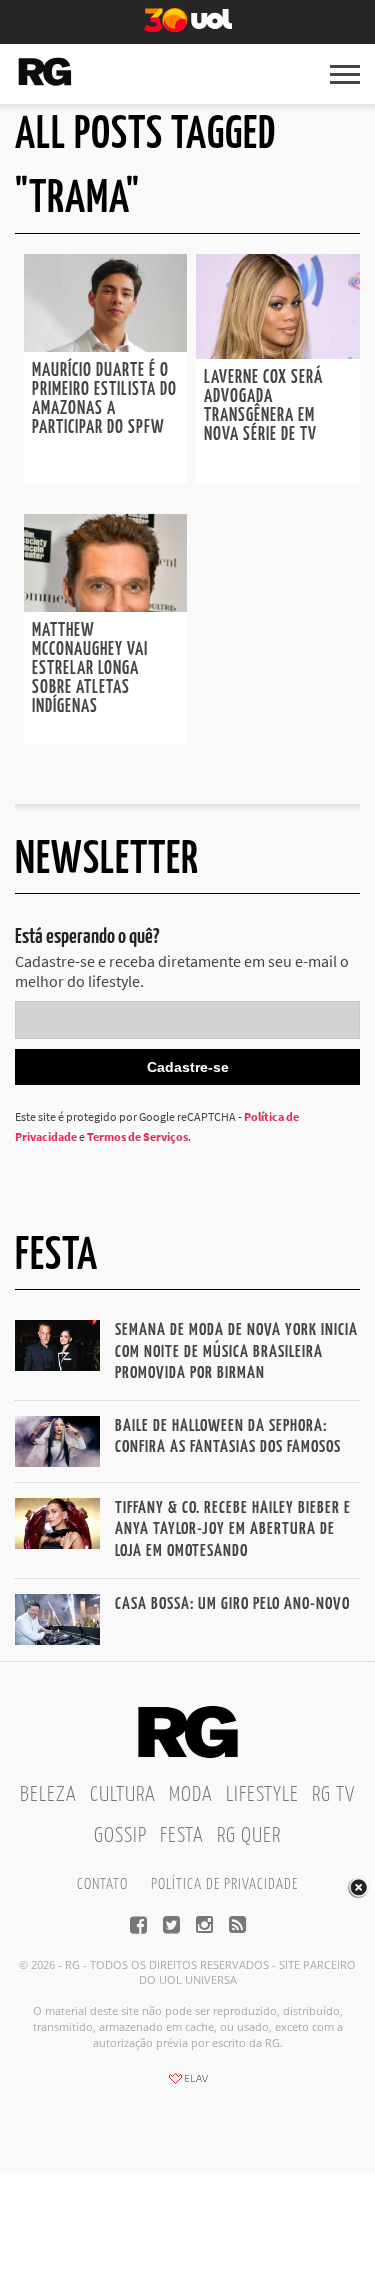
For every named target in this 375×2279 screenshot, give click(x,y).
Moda (191, 1795)
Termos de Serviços (137, 1136)
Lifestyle (262, 1795)
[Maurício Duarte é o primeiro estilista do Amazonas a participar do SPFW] (106, 346)
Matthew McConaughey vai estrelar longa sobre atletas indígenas (90, 669)
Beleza (48, 1795)
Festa (182, 1836)
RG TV (333, 1795)
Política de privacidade (224, 1884)
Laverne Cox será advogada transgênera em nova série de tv (263, 406)
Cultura (123, 1795)
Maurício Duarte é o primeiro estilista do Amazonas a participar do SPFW (104, 399)
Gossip (120, 1836)
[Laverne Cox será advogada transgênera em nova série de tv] (278, 353)
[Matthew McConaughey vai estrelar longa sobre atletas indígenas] (106, 606)
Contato (102, 1884)
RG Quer (249, 1836)
